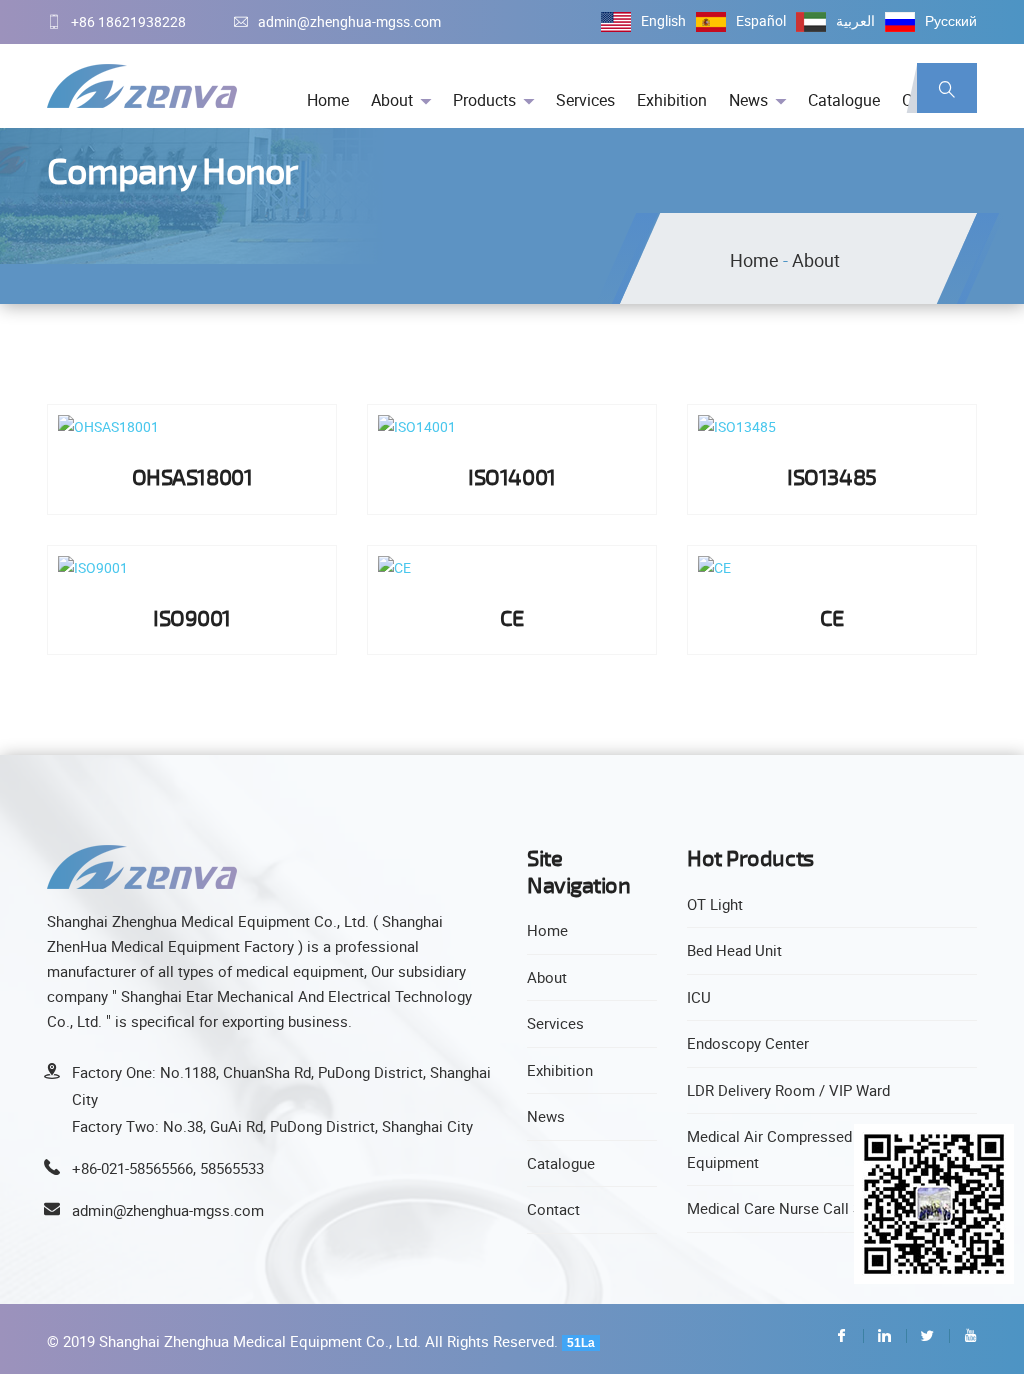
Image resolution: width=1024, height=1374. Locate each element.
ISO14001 (511, 476)
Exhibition (672, 100)
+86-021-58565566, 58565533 (168, 1168)
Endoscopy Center (748, 1043)
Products (484, 100)
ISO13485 (831, 476)
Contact (553, 1209)
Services (585, 100)
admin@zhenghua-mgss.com (349, 21)
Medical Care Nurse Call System (795, 1208)
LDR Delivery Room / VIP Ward (788, 1090)
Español (761, 20)
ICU (699, 997)
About (392, 100)
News (748, 100)
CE (512, 617)
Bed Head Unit (734, 950)
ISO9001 (192, 617)
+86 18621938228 (128, 21)
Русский (951, 20)
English (663, 20)
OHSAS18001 (192, 476)
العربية (855, 20)
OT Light (715, 904)
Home (328, 100)
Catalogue (844, 100)
